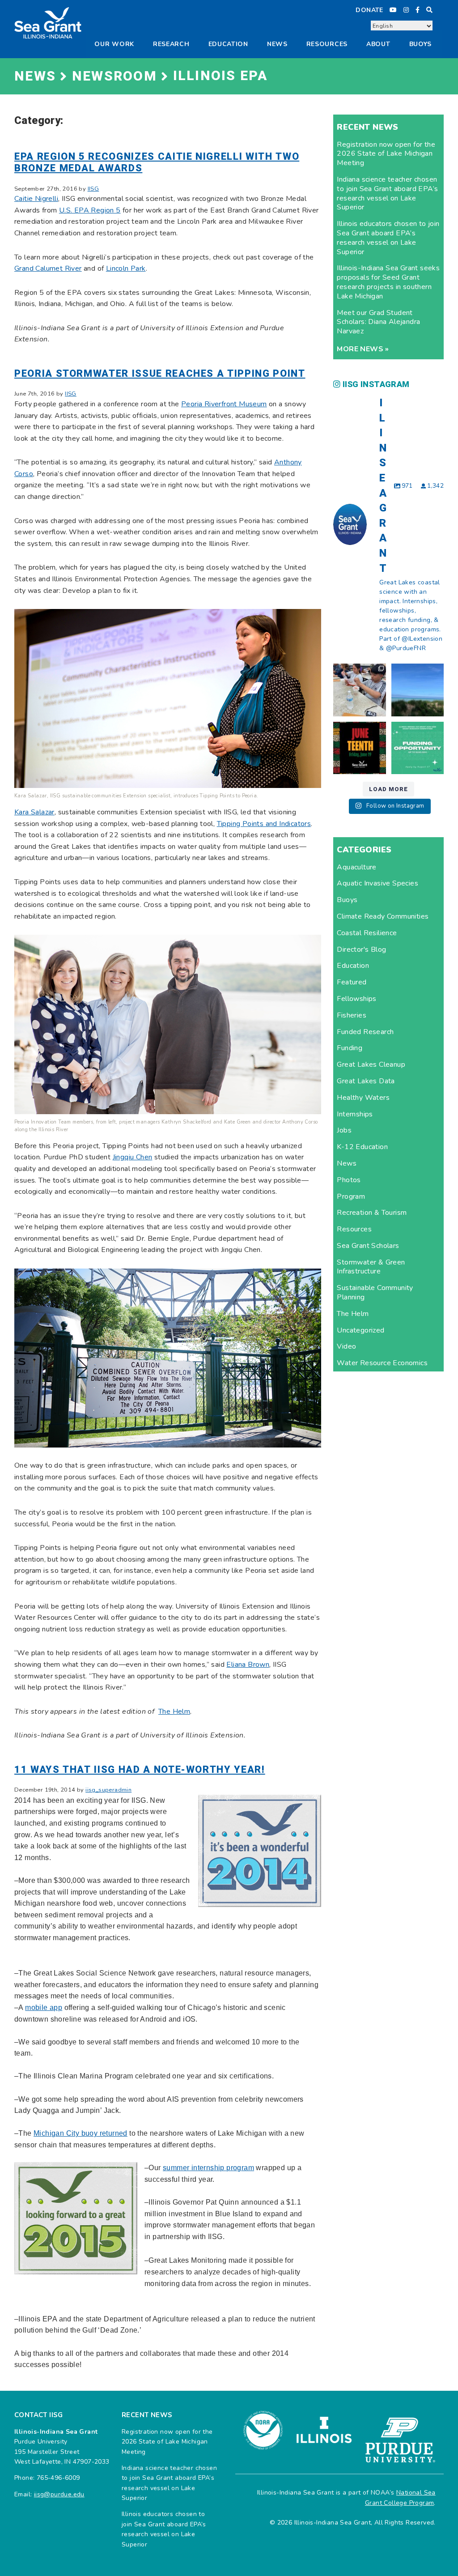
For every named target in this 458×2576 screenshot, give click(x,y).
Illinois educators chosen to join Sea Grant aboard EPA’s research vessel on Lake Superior (388, 238)
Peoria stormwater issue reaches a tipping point (160, 374)
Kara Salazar (34, 812)
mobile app (44, 2008)
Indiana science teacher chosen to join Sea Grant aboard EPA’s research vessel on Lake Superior (387, 193)
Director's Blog (361, 950)
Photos (349, 1180)
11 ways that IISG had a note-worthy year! (140, 1770)
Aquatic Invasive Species (377, 883)
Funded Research (365, 1032)
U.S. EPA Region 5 (90, 210)
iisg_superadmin (108, 1790)
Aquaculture (356, 867)
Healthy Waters (363, 1098)
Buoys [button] (421, 44)
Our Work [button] (114, 44)
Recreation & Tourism (372, 1213)
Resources (354, 1229)
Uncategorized (360, 1330)
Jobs (344, 1130)
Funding (350, 1048)
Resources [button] (327, 44)
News (277, 44)
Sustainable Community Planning (375, 1292)
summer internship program (208, 2168)
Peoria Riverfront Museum (224, 404)
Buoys (347, 900)
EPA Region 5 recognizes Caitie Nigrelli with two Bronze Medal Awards (157, 162)
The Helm (174, 1712)
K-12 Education (362, 1147)
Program (351, 1196)
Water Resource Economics (382, 1363)
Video (346, 1346)
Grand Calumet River (48, 268)
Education (228, 44)
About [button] (378, 44)
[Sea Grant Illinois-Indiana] (48, 22)
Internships (355, 1114)
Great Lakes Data (366, 1081)
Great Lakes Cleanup (371, 1064)
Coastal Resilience (367, 933)
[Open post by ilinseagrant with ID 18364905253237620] (359, 690)
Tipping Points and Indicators (264, 824)
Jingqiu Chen (133, 1157)
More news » (363, 349)
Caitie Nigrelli (36, 199)
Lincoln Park (126, 268)
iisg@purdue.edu (59, 2494)
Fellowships (356, 999)
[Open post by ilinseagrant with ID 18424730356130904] (418, 748)
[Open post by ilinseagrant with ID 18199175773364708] (359, 748)
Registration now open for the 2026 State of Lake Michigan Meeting (386, 154)
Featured (352, 982)
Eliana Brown (248, 1665)
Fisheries (352, 1015)
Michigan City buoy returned (81, 2133)
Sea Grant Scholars (368, 1246)
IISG (93, 189)
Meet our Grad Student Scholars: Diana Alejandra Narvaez (378, 322)
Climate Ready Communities (383, 916)
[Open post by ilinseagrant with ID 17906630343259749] (418, 690)
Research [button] (171, 44)
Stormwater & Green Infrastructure (371, 1267)
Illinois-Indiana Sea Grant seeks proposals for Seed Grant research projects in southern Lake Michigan (388, 282)
